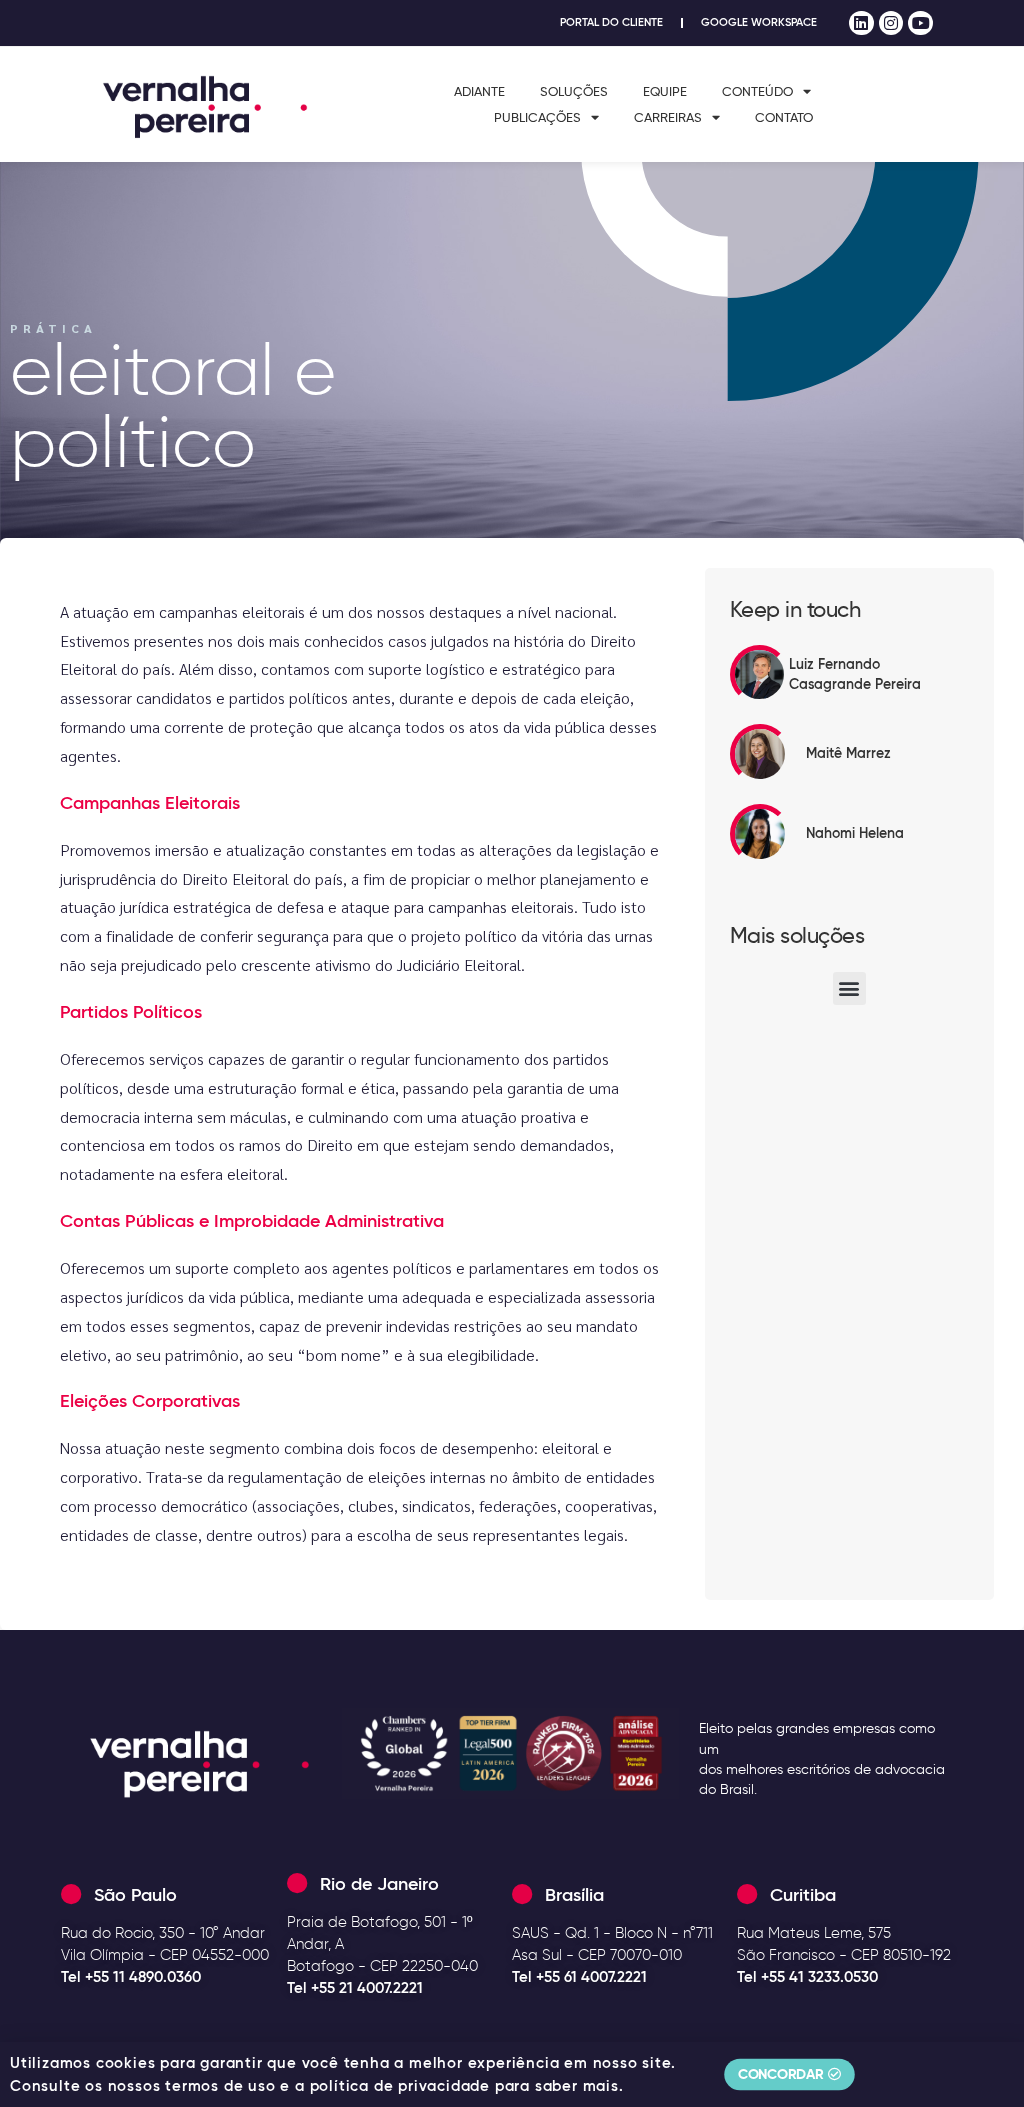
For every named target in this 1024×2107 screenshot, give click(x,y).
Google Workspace (759, 22)
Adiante (479, 91)
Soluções (574, 91)
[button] (849, 988)
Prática (53, 328)
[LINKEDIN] (861, 23)
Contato (784, 117)
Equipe (665, 91)
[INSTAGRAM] (891, 23)
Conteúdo (757, 91)
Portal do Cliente (611, 22)
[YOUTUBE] (920, 23)
